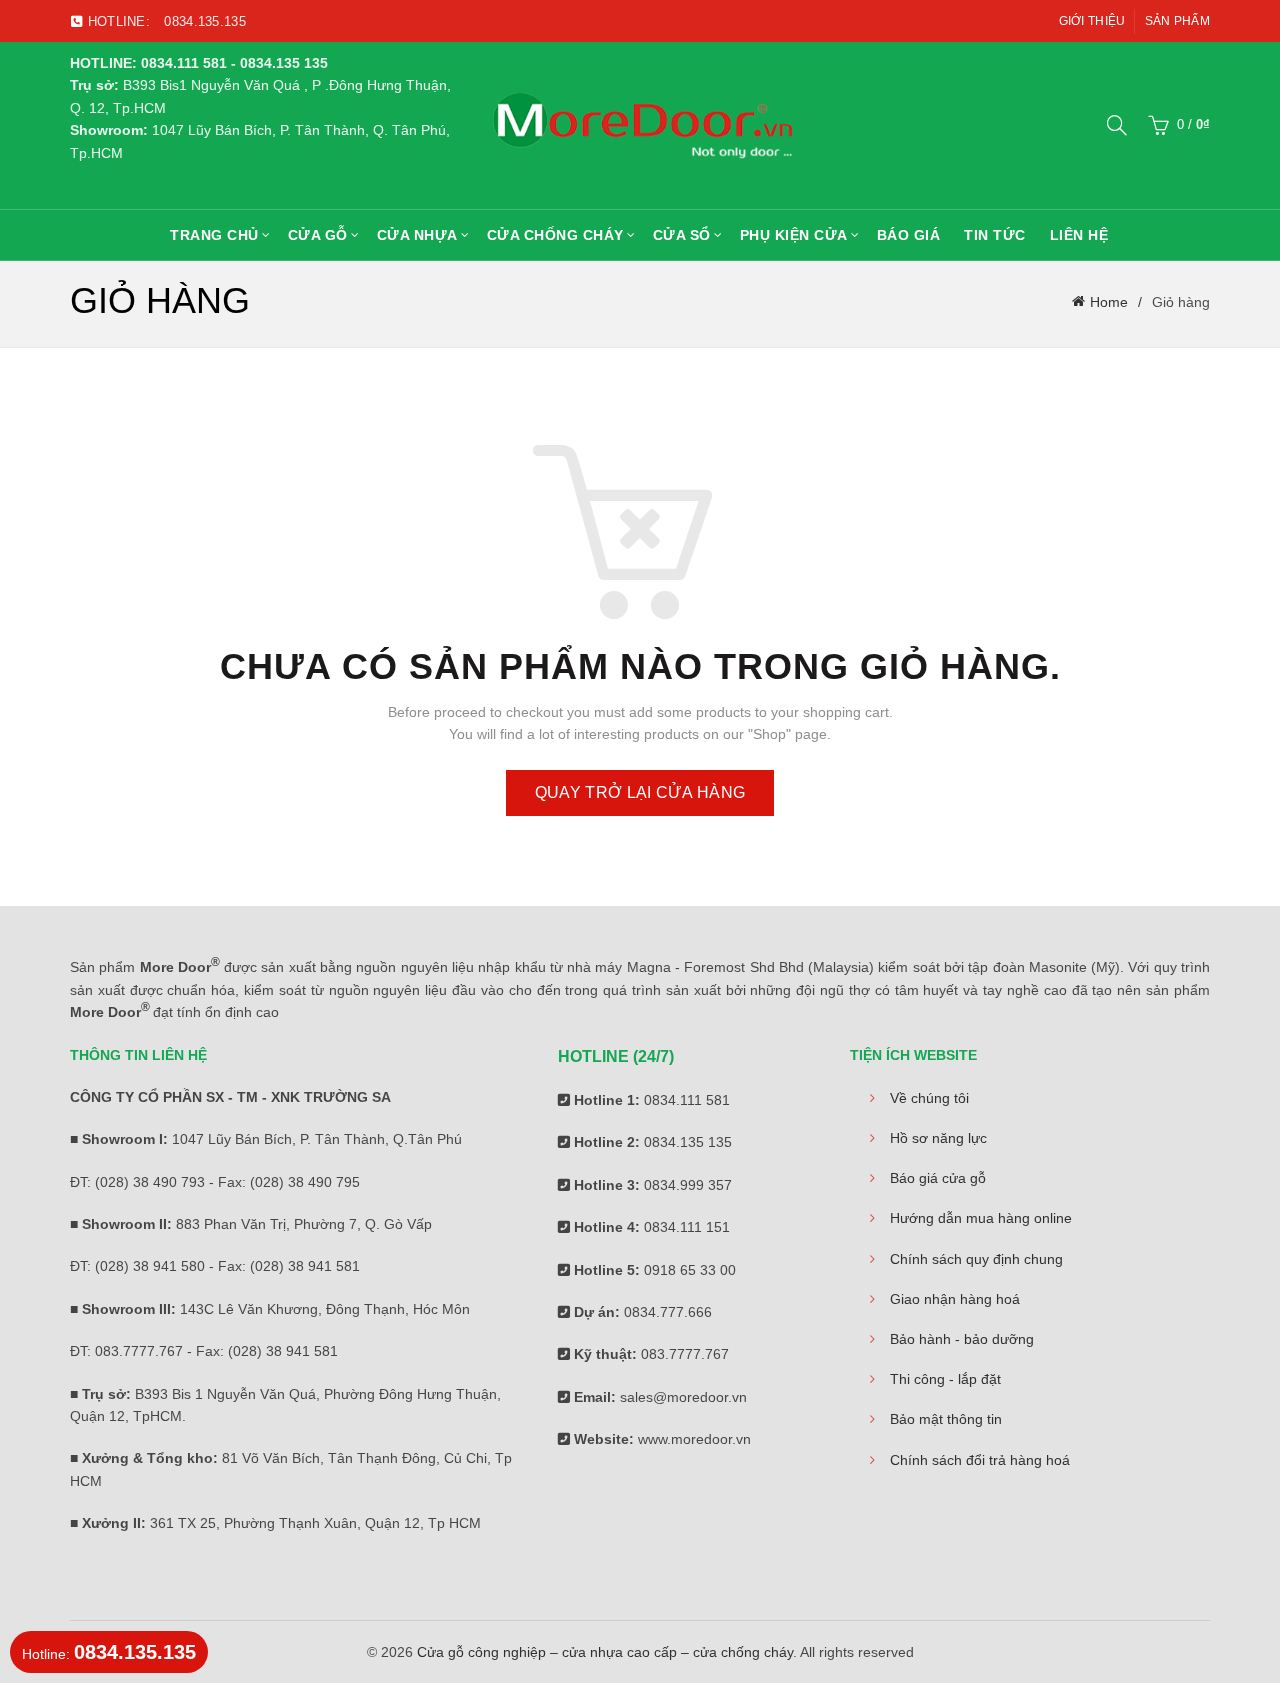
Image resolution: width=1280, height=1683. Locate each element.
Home (1109, 302)
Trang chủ (214, 235)
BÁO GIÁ (909, 235)
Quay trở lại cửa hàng (640, 792)
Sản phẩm (1177, 21)
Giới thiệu (1092, 21)
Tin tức (995, 235)
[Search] (1117, 125)
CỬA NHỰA (417, 235)
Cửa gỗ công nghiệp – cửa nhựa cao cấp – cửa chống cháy (605, 1652)
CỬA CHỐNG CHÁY (555, 235)
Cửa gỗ (318, 235)
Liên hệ (1079, 235)
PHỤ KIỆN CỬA (794, 235)
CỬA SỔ (682, 235)
